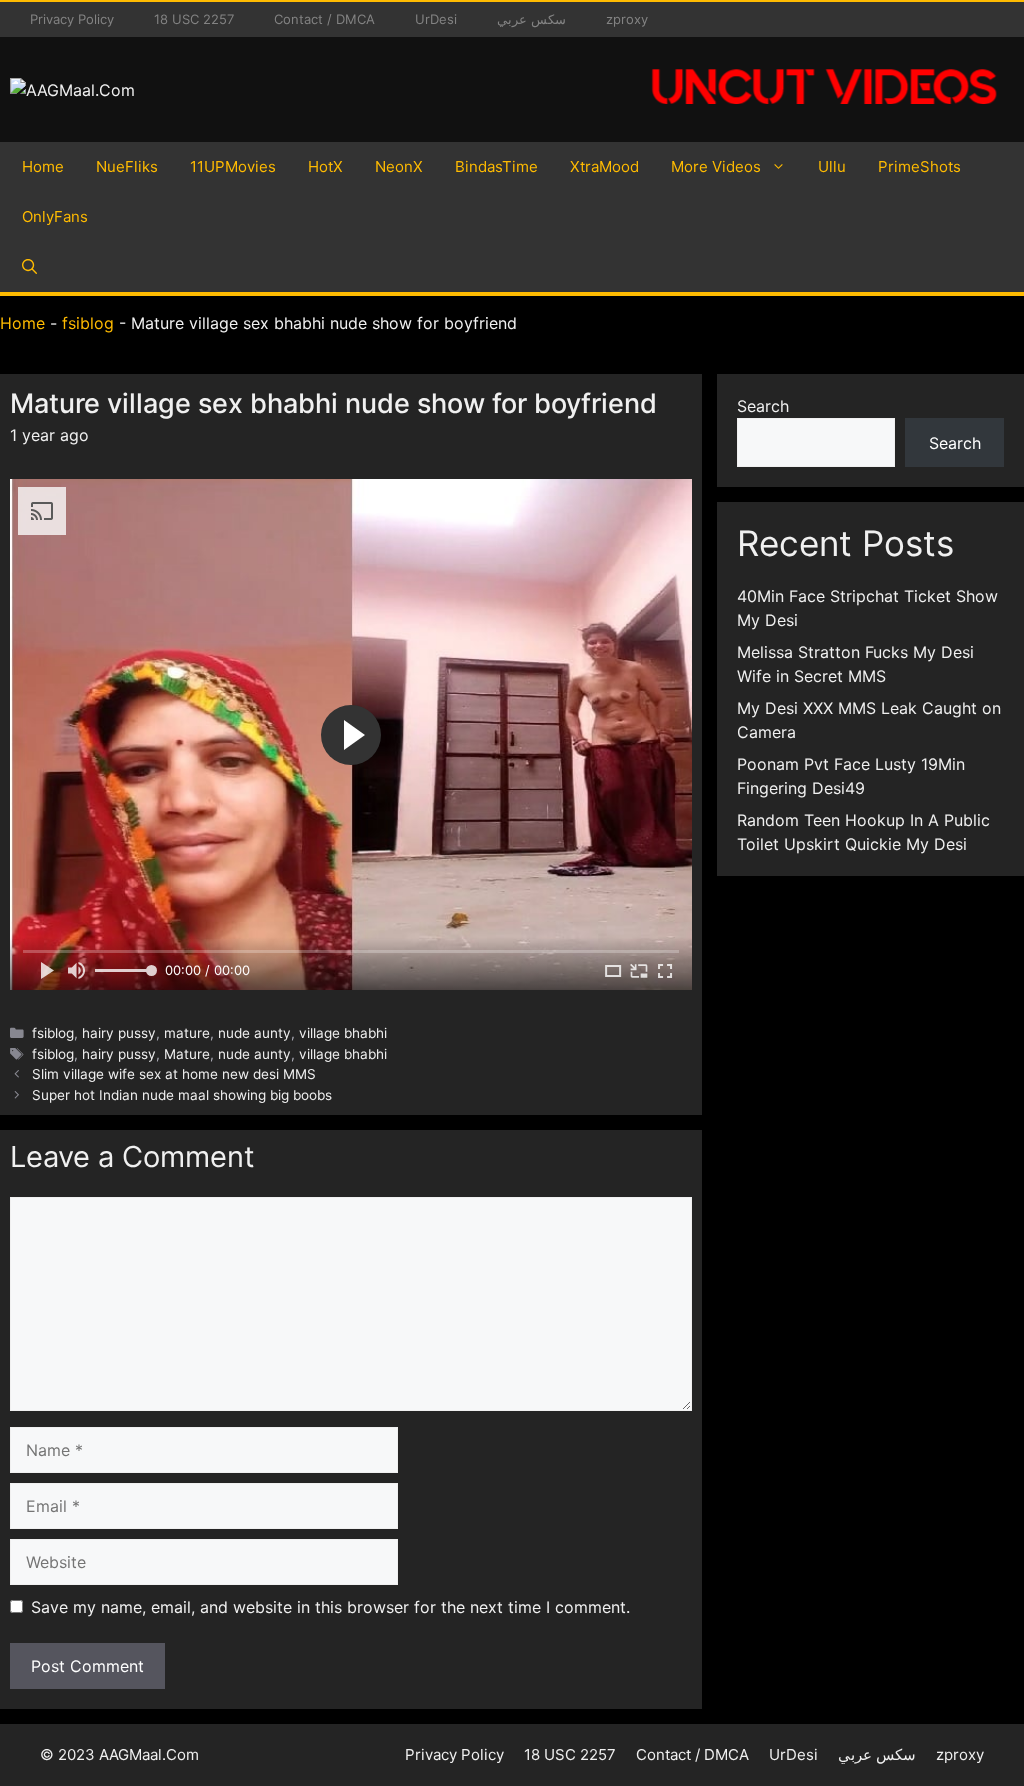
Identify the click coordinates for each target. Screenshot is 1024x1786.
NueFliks (127, 166)
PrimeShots (919, 166)
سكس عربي (531, 19)
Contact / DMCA (324, 19)
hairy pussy (119, 1033)
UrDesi (436, 19)
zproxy (627, 19)
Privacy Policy (72, 19)
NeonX (399, 166)
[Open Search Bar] (29, 267)
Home (43, 166)
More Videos (716, 166)
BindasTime (496, 166)
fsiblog (88, 323)
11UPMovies (233, 166)
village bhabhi (343, 1033)
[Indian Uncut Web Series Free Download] (824, 115)
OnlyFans (55, 216)
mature (187, 1033)
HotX (325, 166)
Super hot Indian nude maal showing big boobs (182, 1095)
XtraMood (604, 166)
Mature (187, 1054)
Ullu (832, 166)
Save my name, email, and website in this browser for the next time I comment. (330, 1607)
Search (763, 406)
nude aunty (254, 1033)
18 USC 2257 (194, 19)
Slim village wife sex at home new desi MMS (174, 1074)
